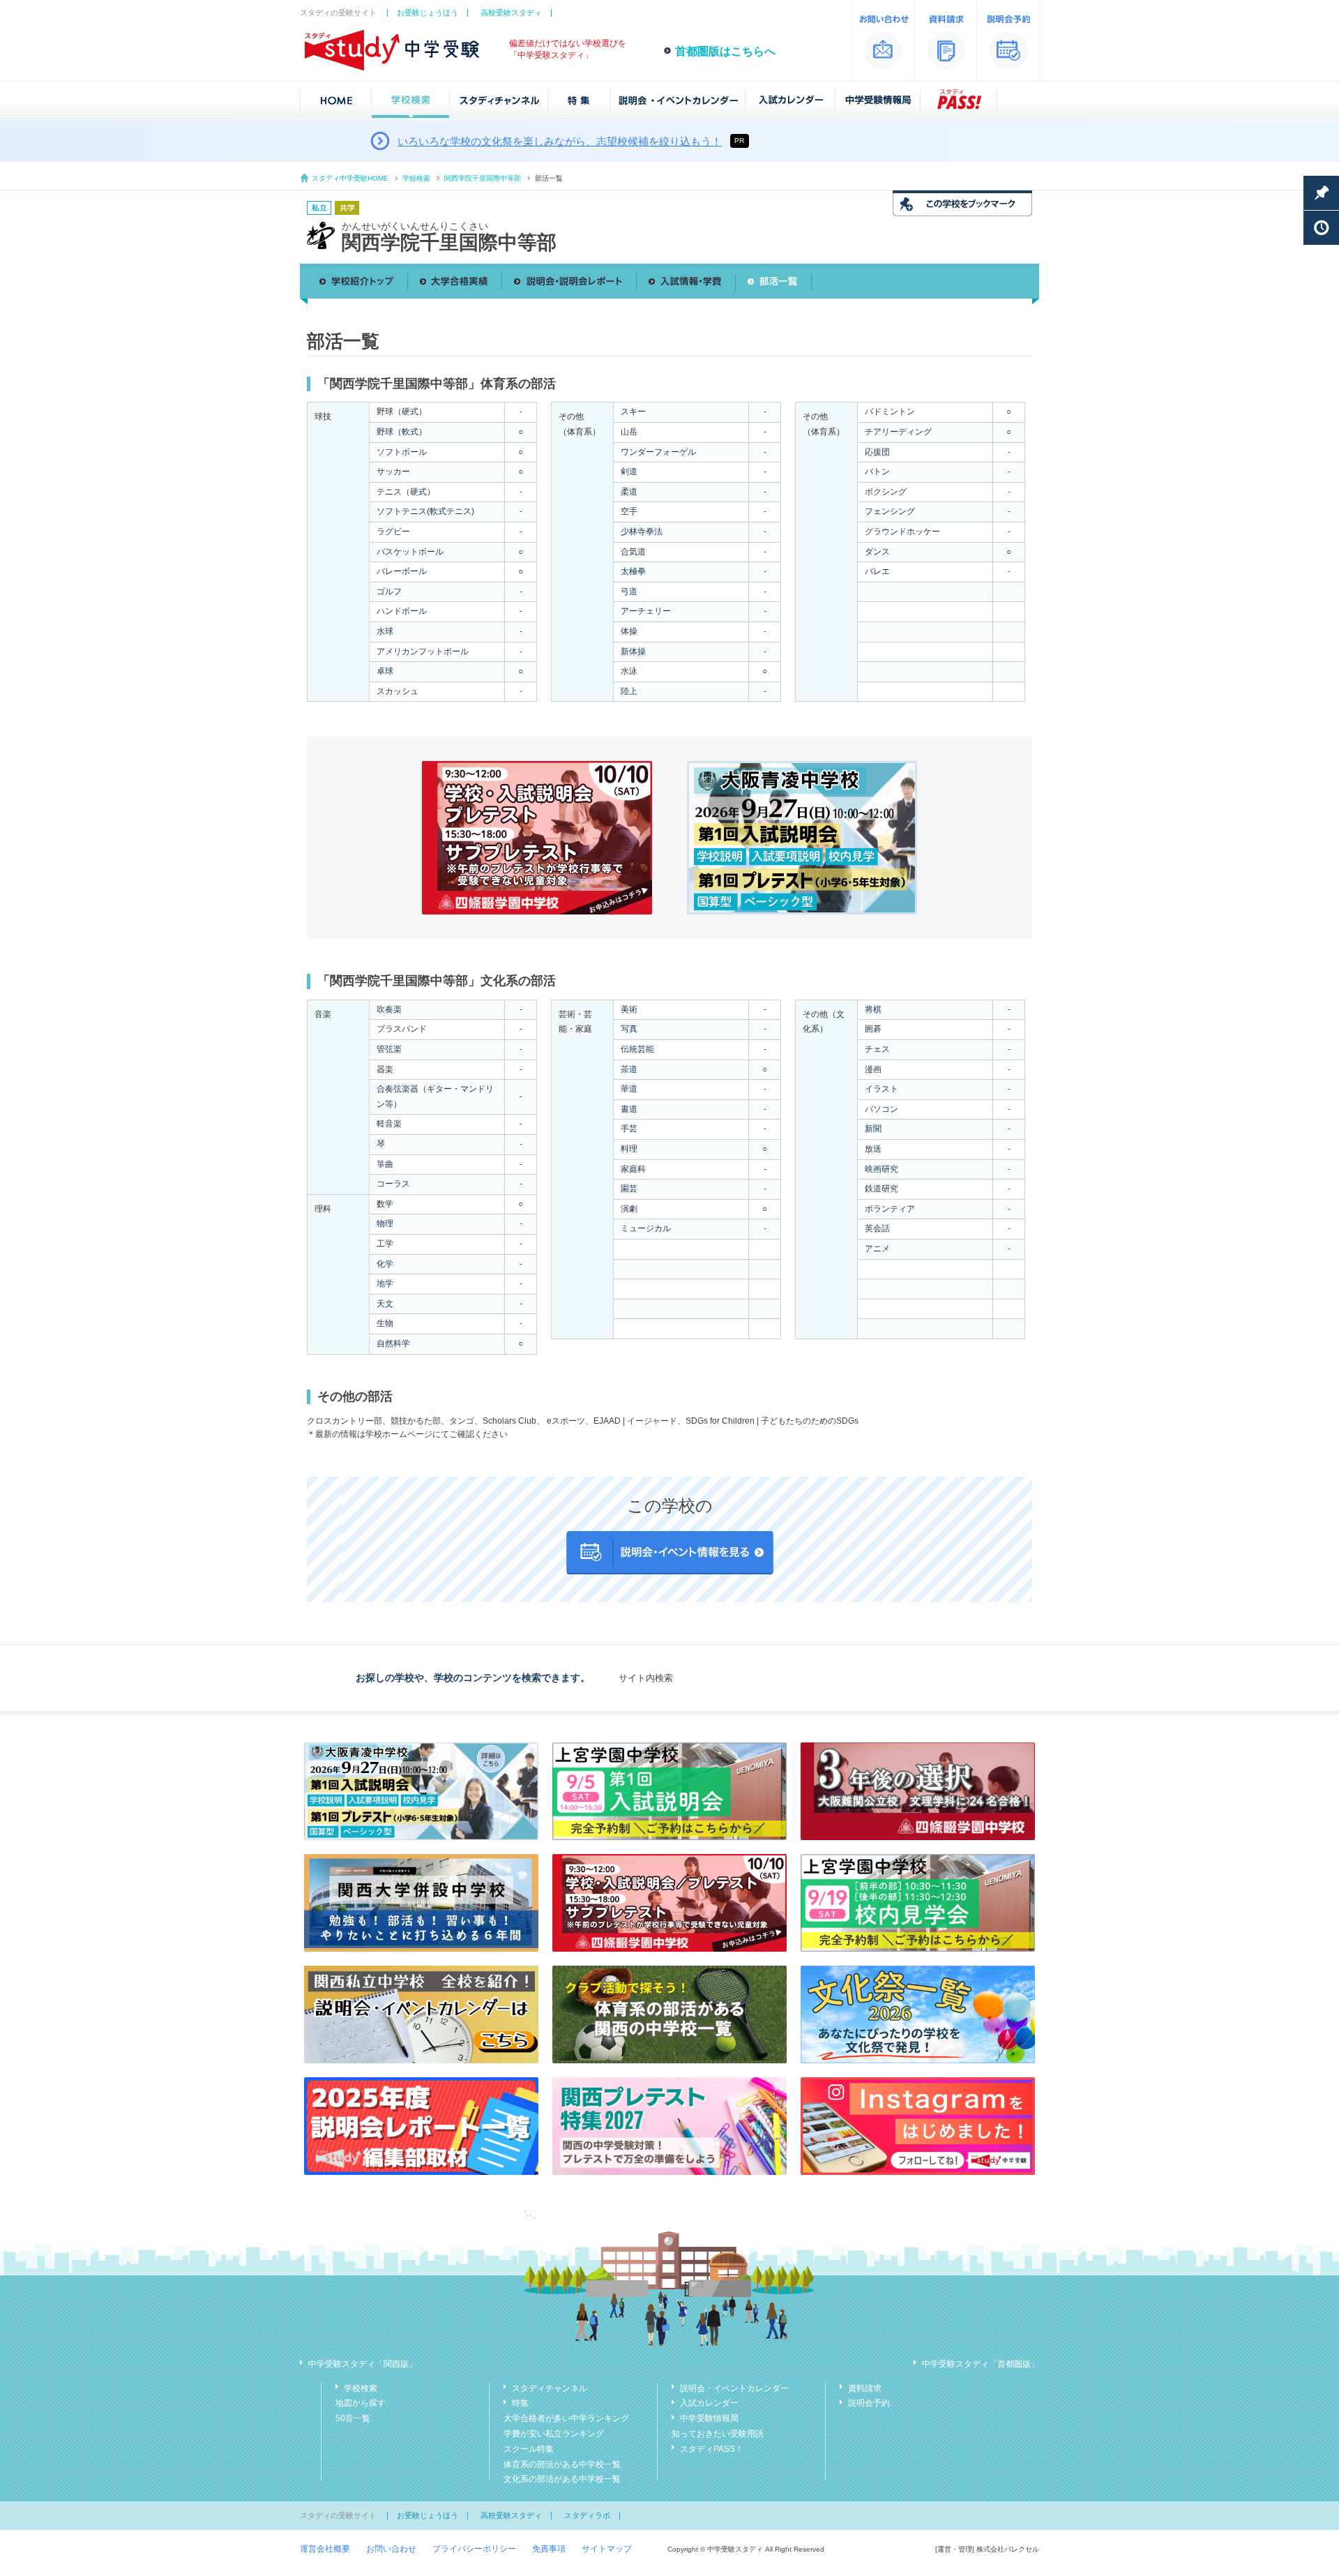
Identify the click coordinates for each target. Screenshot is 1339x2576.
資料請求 (865, 2388)
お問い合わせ (391, 2549)
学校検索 (416, 178)
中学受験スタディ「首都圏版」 (981, 2364)
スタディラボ (587, 2515)
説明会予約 (869, 2403)
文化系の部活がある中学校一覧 (562, 2479)
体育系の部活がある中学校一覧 (562, 2464)
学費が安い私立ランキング (554, 2434)
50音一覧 (353, 2418)
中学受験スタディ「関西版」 (363, 2364)
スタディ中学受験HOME (350, 178)
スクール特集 (529, 2449)
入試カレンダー (709, 2403)
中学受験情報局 (709, 2418)
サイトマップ (607, 2549)
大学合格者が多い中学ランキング (566, 2418)
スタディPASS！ (712, 2449)
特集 (520, 2403)
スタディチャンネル (550, 2388)
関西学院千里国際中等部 (483, 178)
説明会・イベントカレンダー (734, 2388)
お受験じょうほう (428, 13)
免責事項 (549, 2549)
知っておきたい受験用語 (718, 2434)
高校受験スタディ (511, 13)
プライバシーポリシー (474, 2549)
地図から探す (361, 2403)
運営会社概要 (325, 2549)
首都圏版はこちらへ (725, 51)
